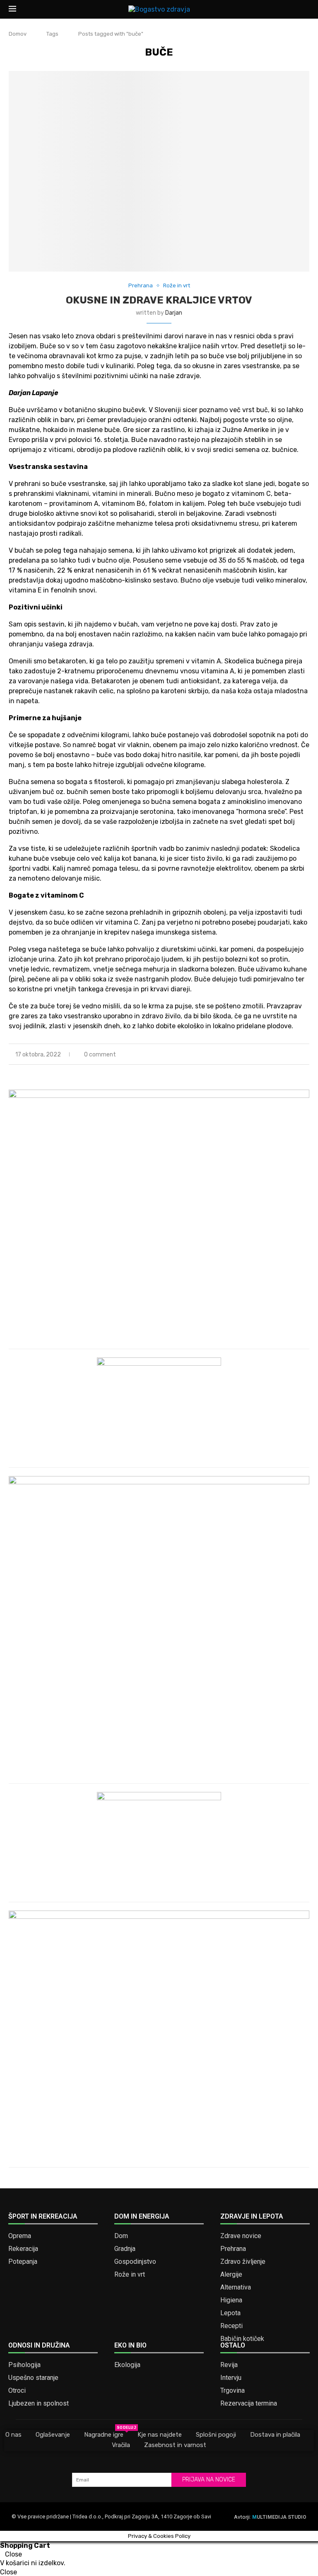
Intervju (231, 2378)
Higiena (231, 2300)
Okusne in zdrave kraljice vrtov (159, 300)
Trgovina (232, 2391)
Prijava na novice (209, 2480)
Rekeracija (23, 2249)
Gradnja (125, 2249)
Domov (18, 34)
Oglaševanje (53, 2435)
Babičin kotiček (242, 2339)
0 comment (100, 1055)
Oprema (20, 2236)
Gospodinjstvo (135, 2262)
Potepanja (23, 2262)
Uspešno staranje (33, 2378)
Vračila (121, 2445)
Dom (121, 2236)
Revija (229, 2365)
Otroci (17, 2391)
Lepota (230, 2313)
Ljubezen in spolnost (39, 2404)
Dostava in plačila (275, 2435)
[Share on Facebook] (281, 1055)
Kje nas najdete (160, 2435)
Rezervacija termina (249, 2404)
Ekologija (127, 2365)
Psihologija (24, 2365)
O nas (13, 2435)
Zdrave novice (241, 2236)
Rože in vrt (130, 2275)
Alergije (231, 2275)
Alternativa (236, 2287)
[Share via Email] (307, 1055)
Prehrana (233, 2249)
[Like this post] (271, 1055)
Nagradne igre (104, 2434)
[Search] (305, 10)
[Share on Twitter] (290, 1055)
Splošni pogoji (216, 2435)
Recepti (231, 2326)
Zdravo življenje (243, 2262)
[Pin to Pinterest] (298, 1055)
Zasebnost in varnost (175, 2445)
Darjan (174, 313)
